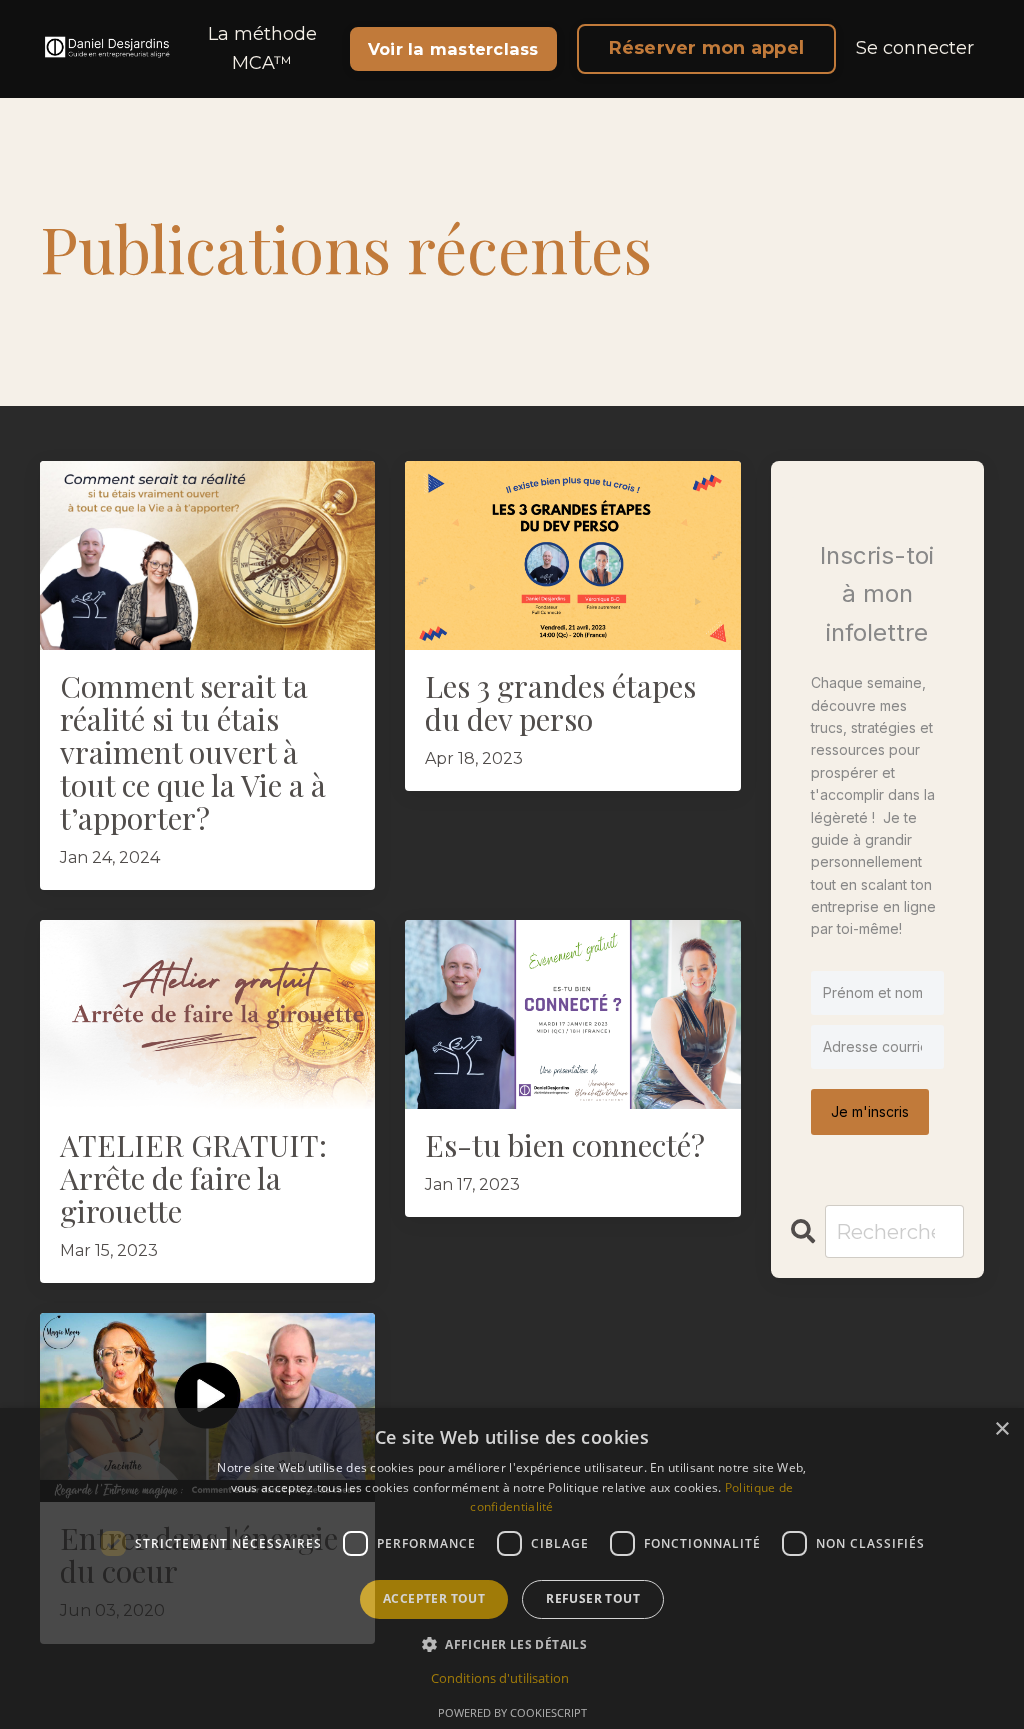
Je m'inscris (870, 1111)
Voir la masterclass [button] (453, 49)
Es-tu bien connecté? (565, 1145)
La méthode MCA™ (262, 48)
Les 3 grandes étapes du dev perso (560, 703)
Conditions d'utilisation (500, 1678)
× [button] (1001, 1429)
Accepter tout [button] (434, 1598)
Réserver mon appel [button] (707, 48)
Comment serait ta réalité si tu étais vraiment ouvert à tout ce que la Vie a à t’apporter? (193, 752)
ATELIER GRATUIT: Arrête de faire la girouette (193, 1178)
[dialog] (512, 1568)
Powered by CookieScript (512, 1712)
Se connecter (915, 48)
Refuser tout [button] (593, 1598)
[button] (512, 1644)
